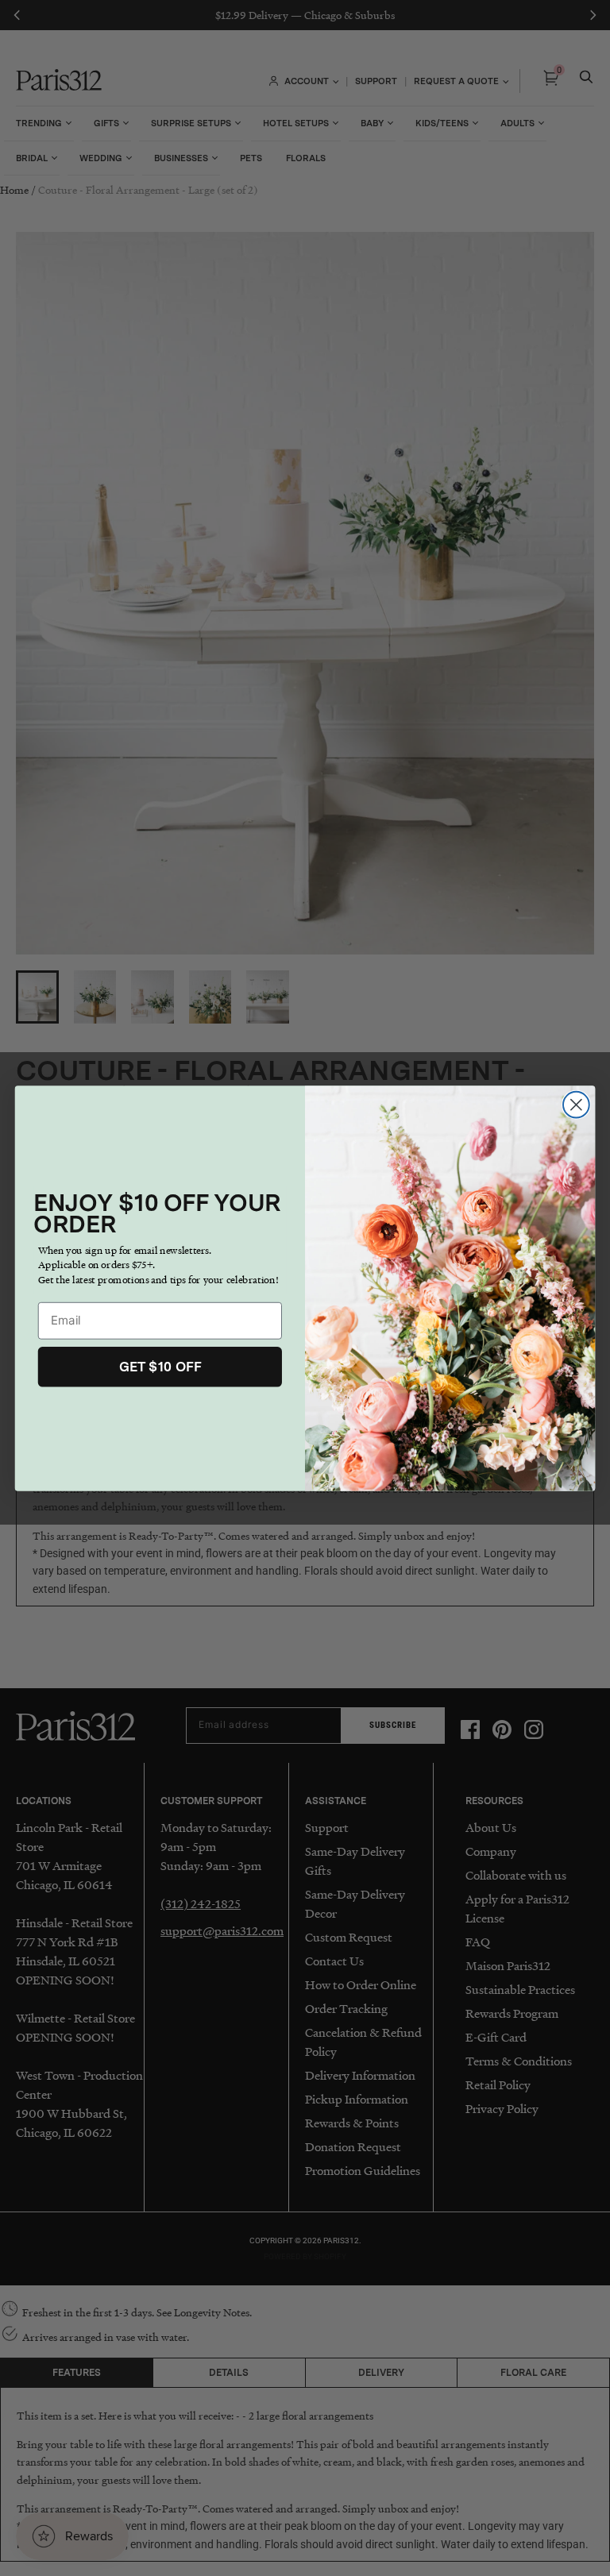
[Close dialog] (576, 1104)
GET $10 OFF (160, 1366)
